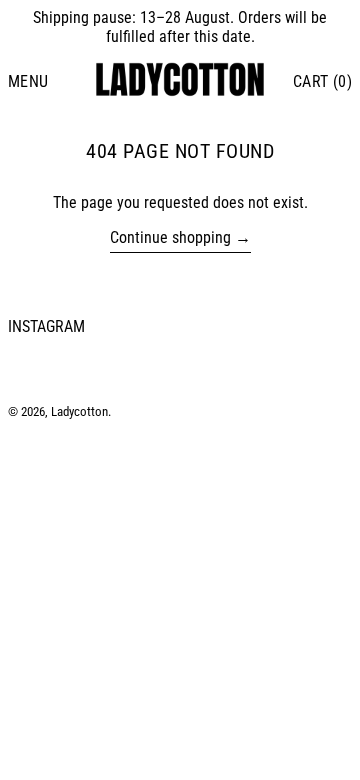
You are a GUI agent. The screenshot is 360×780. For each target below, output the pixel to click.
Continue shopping (170, 237)
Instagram (46, 326)
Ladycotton (79, 411)
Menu (28, 81)
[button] (322, 81)
